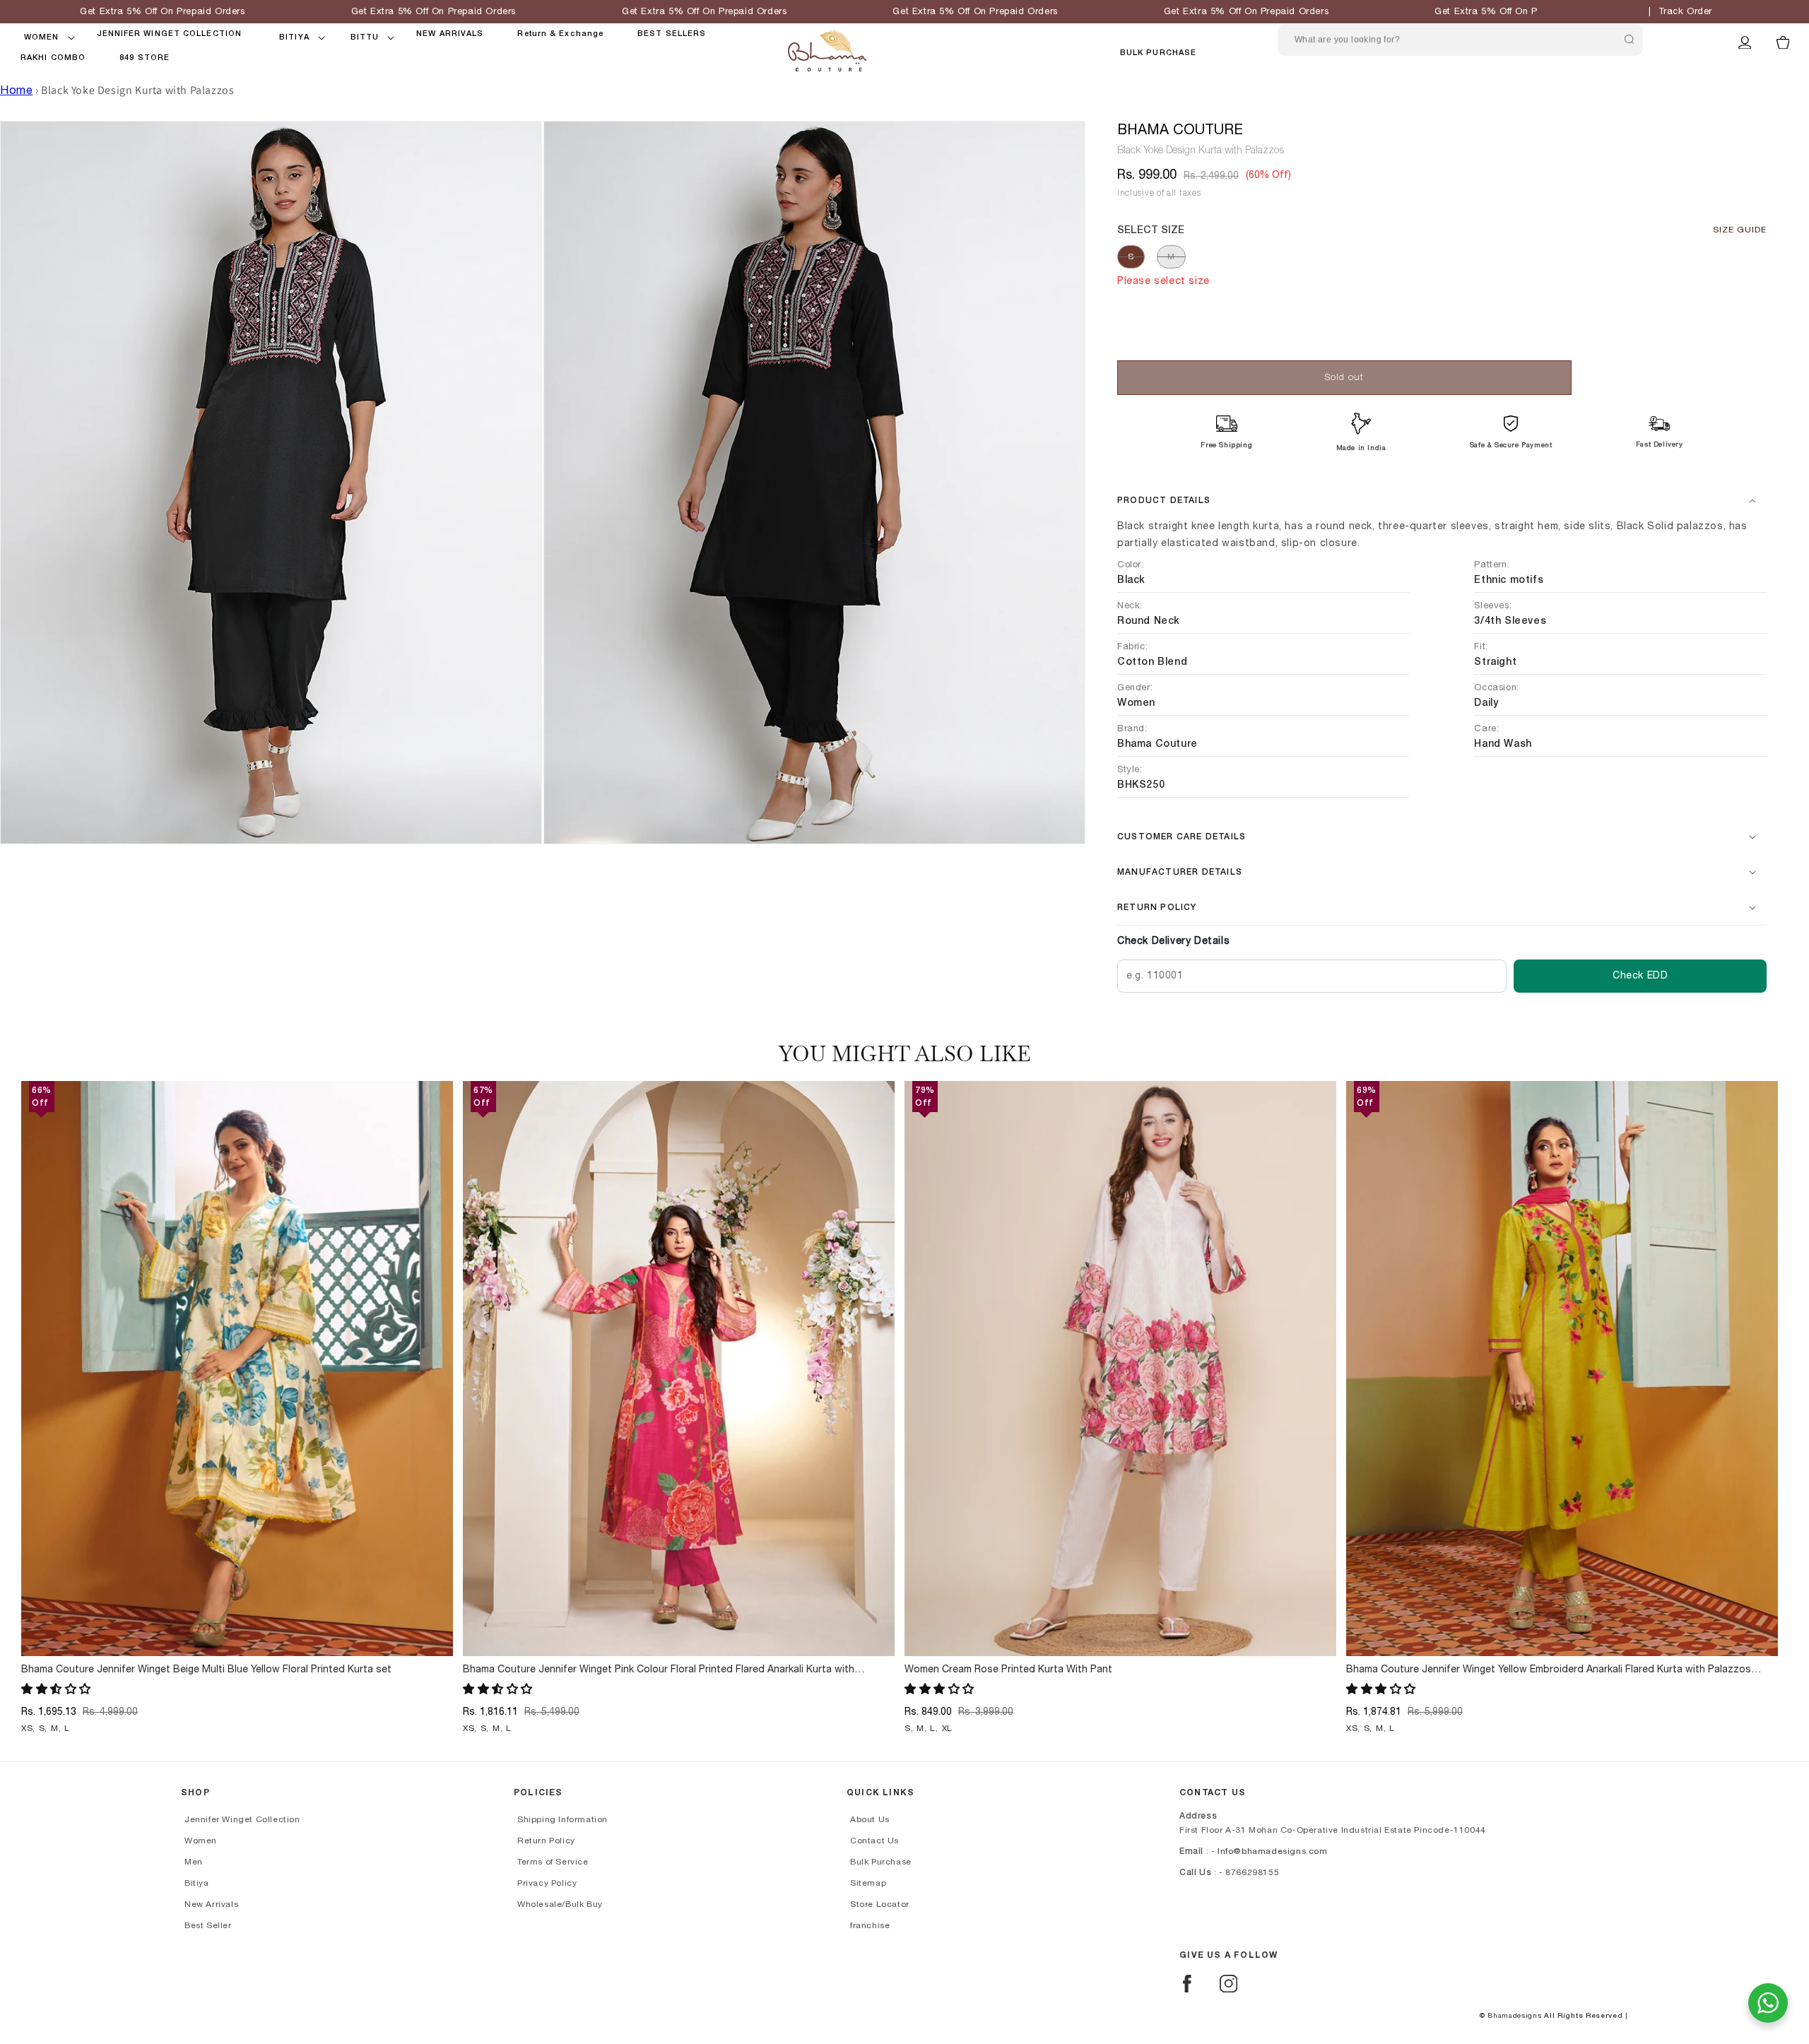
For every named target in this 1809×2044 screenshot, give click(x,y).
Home (16, 90)
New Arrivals (211, 1904)
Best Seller (208, 1925)
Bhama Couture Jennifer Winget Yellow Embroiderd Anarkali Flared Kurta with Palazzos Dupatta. (1549, 1670)
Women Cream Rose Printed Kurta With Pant (1008, 1670)
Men (194, 1862)
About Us (870, 1819)
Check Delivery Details (1173, 941)
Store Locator (880, 1904)
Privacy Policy (547, 1883)
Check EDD (1640, 976)
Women (201, 1841)
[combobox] (1460, 40)
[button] (42, 37)
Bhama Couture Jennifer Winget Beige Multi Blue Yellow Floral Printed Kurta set (206, 1670)
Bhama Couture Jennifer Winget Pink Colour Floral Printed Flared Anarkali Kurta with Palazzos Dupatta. (659, 1670)
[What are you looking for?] (1629, 40)
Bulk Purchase (1158, 53)
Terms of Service (553, 1862)
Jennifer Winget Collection (242, 1819)
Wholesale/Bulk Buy (560, 1904)
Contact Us (874, 1841)
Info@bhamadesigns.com (1273, 1851)
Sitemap (868, 1883)
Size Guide (1740, 230)
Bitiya (197, 1883)
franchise (870, 1925)
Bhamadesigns (1514, 2016)
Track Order (1686, 12)
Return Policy (546, 1841)
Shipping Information (562, 1819)
